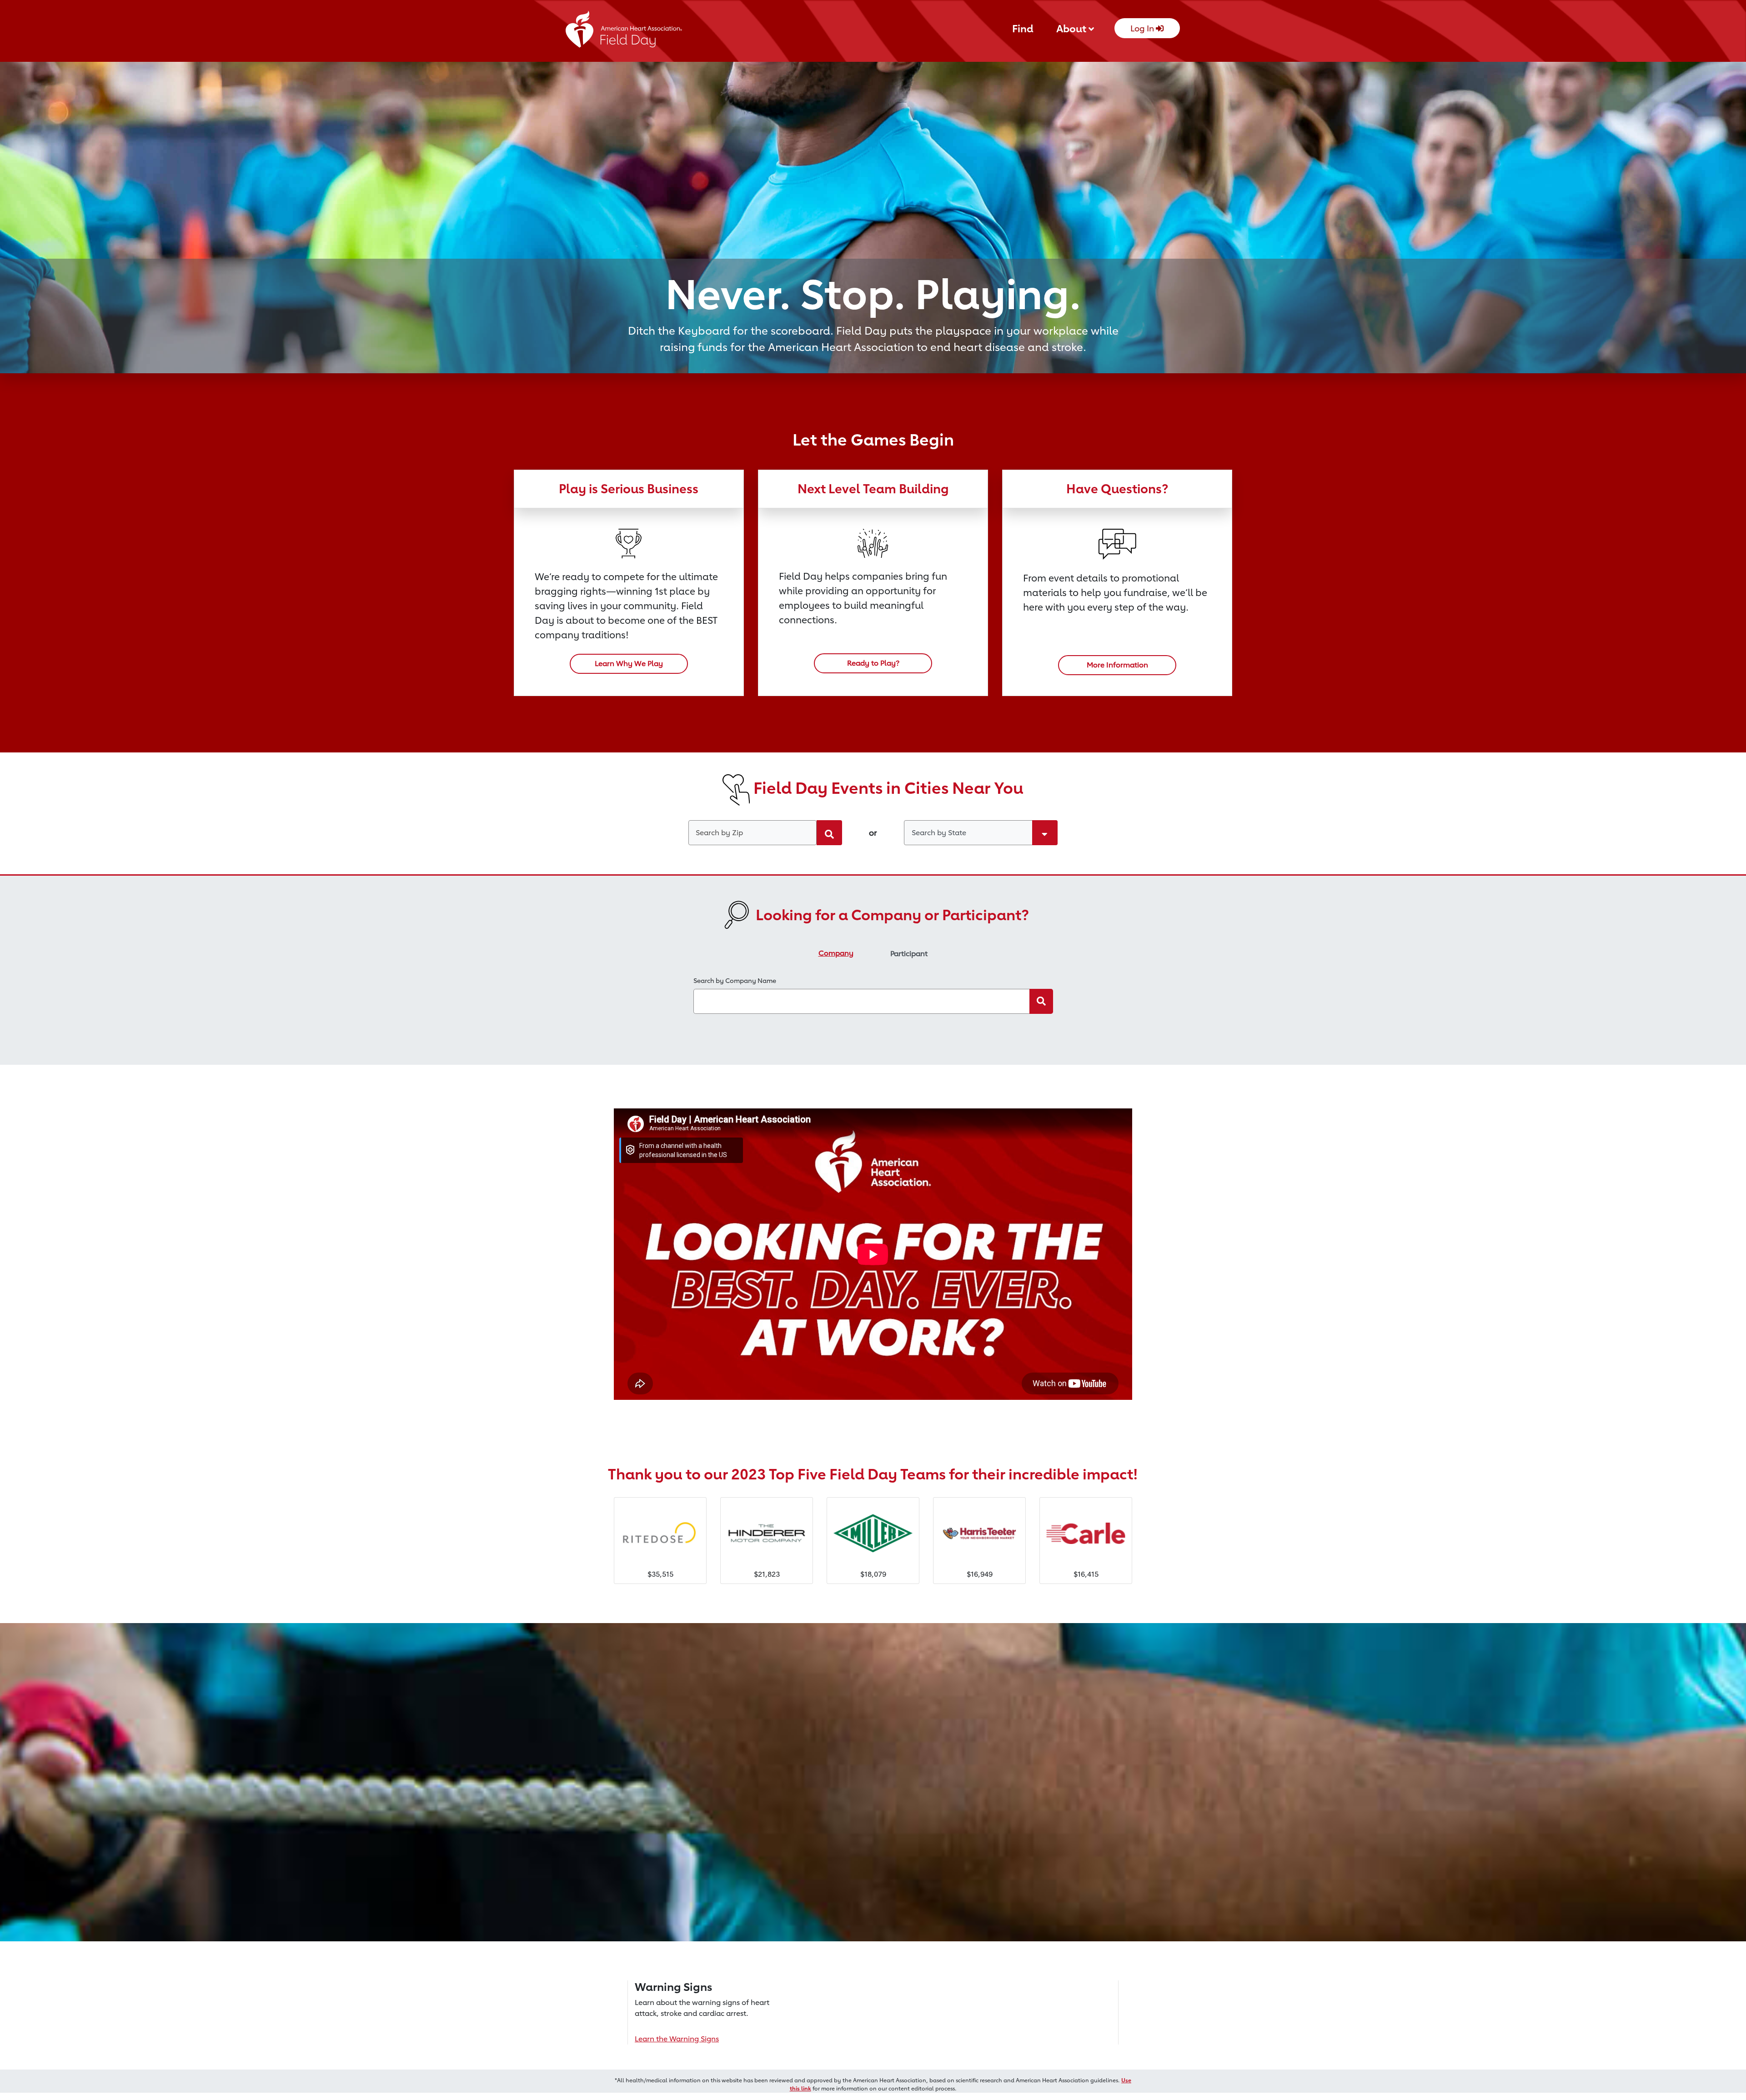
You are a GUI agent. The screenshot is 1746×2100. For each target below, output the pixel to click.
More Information (1117, 665)
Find (1023, 28)
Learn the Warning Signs (677, 2039)
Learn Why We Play (629, 664)
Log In (1143, 28)
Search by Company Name (735, 980)
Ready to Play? (873, 663)
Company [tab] (836, 953)
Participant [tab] (909, 954)
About (1072, 28)
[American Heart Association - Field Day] (624, 32)
